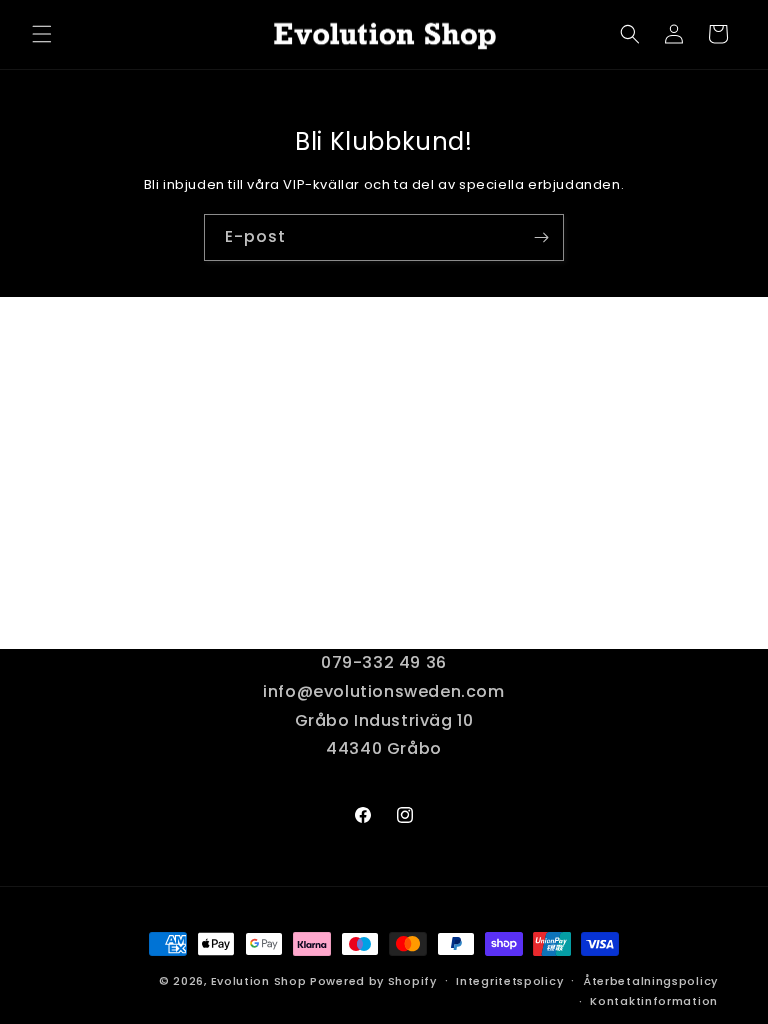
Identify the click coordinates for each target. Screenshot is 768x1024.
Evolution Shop (259, 981)
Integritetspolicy (509, 981)
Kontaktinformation (654, 1001)
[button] (42, 34)
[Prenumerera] (541, 237)
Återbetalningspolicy (650, 981)
